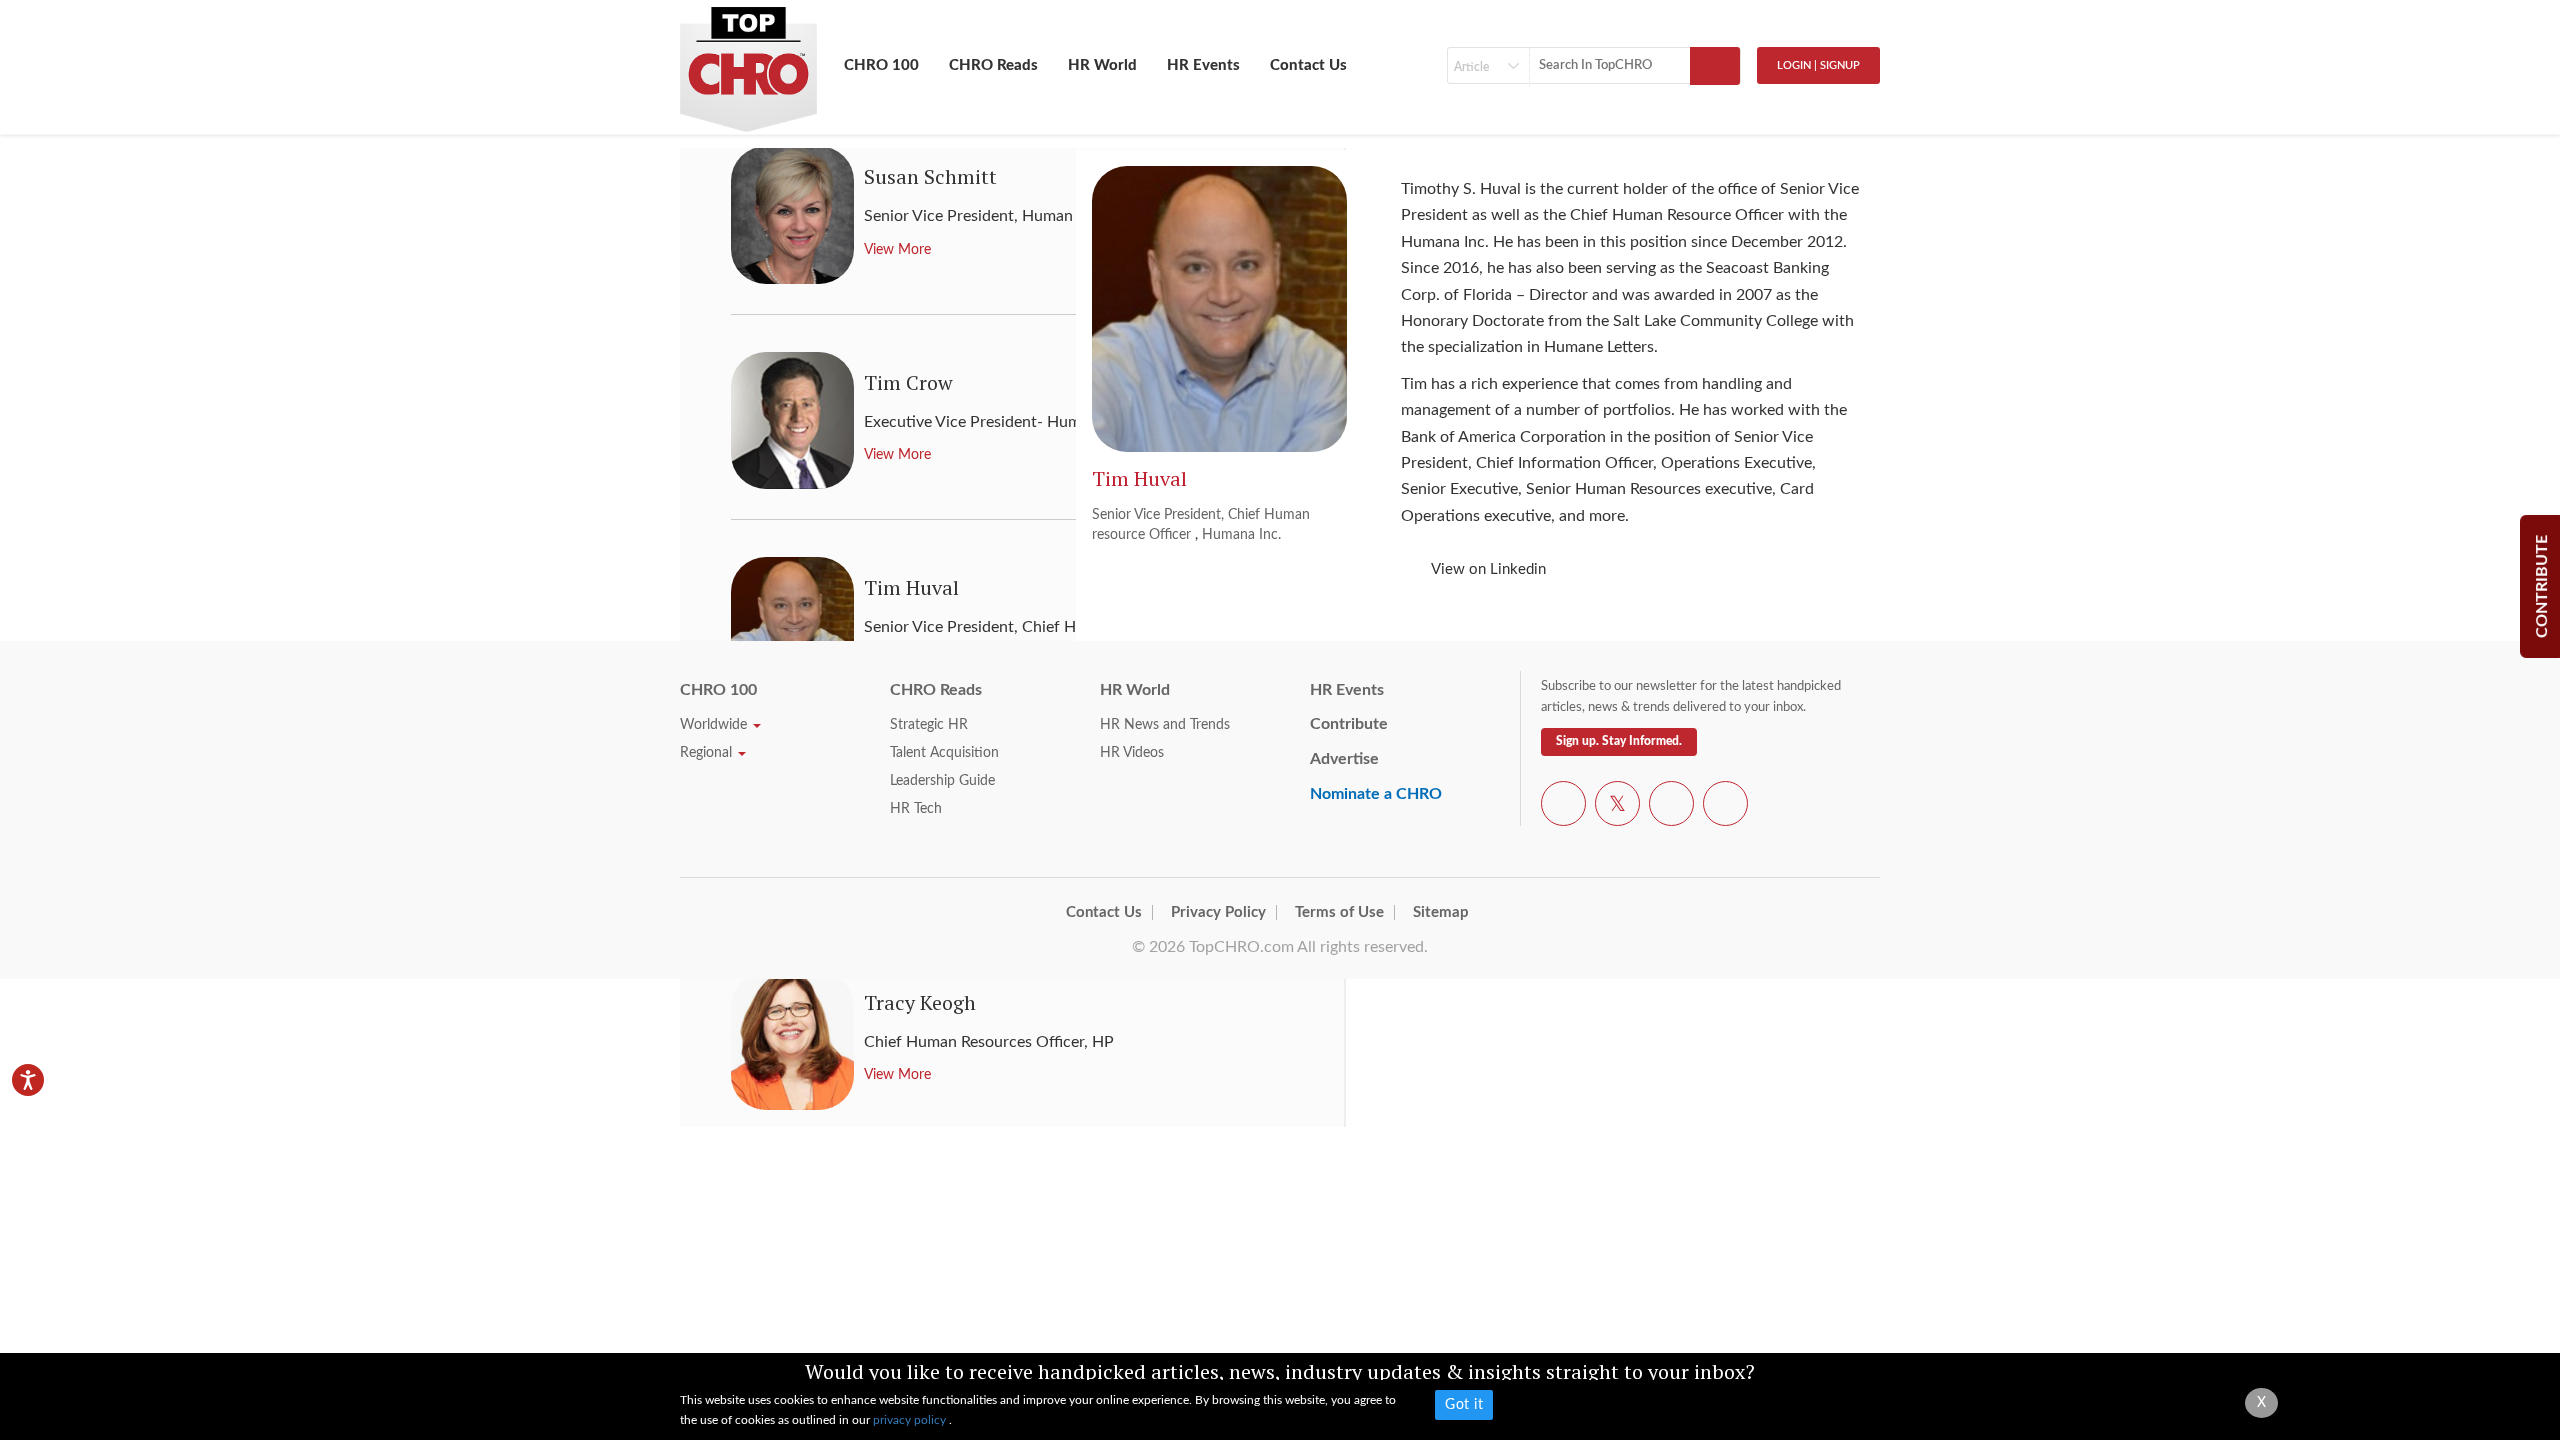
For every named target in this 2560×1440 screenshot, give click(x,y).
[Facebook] (1563, 807)
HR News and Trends (1165, 725)
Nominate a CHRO (1376, 794)
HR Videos (1132, 753)
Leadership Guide (942, 781)
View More (897, 1075)
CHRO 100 (881, 65)
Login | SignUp (1818, 65)
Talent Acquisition (944, 753)
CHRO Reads (993, 65)
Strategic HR (929, 725)
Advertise (1344, 759)
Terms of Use (1339, 912)
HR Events (1203, 65)
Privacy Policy (1218, 912)
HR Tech (916, 809)
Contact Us (1308, 65)
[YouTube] (1671, 807)
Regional (708, 753)
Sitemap (1441, 912)
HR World (1102, 65)
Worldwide (715, 725)
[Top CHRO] (748, 61)
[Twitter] (1617, 807)
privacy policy (911, 1420)
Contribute (1349, 724)
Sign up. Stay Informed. (1619, 741)
